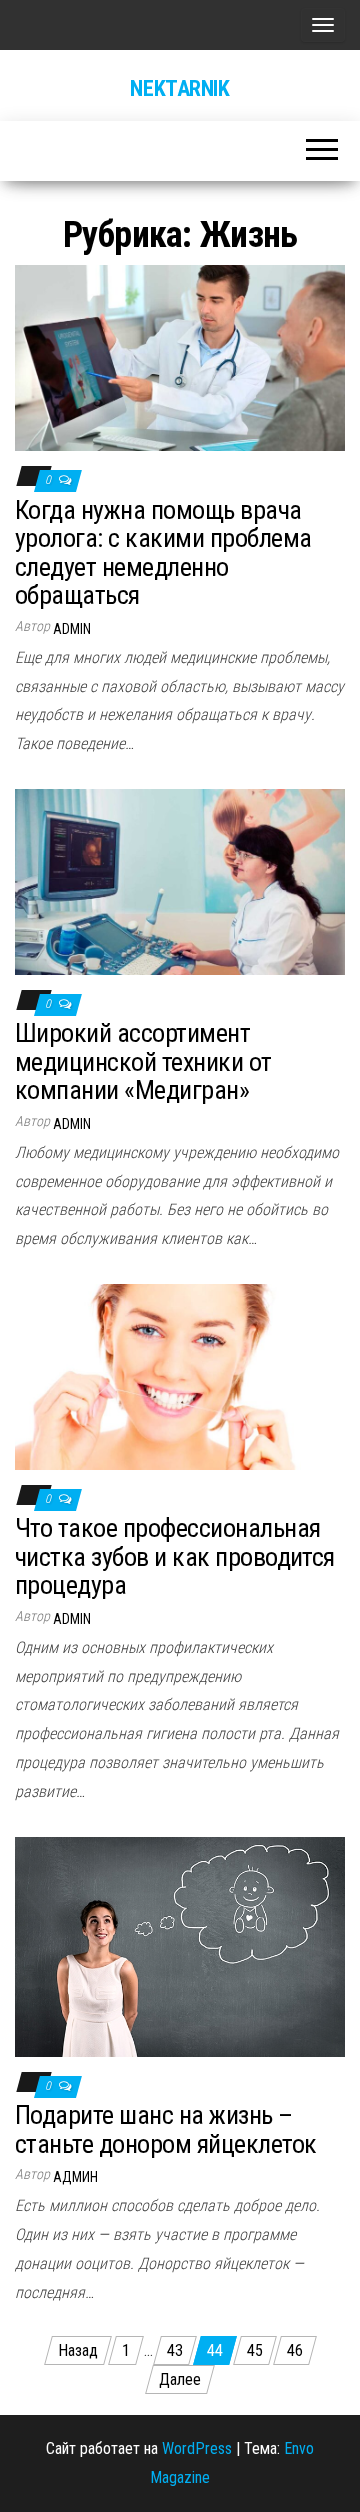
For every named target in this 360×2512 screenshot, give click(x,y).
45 (255, 2350)
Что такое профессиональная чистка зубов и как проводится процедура (175, 1556)
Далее (180, 2379)
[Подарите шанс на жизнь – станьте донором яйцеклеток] (180, 1945)
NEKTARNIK (179, 88)
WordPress (197, 2448)
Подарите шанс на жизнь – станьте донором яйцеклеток (165, 2129)
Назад (78, 2350)
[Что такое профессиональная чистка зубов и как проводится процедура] (180, 1375)
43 (175, 2350)
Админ (75, 2177)
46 (295, 2350)
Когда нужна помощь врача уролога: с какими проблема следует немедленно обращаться (163, 553)
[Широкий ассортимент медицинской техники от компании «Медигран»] (180, 880)
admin (72, 629)
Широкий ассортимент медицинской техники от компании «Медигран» (143, 1061)
